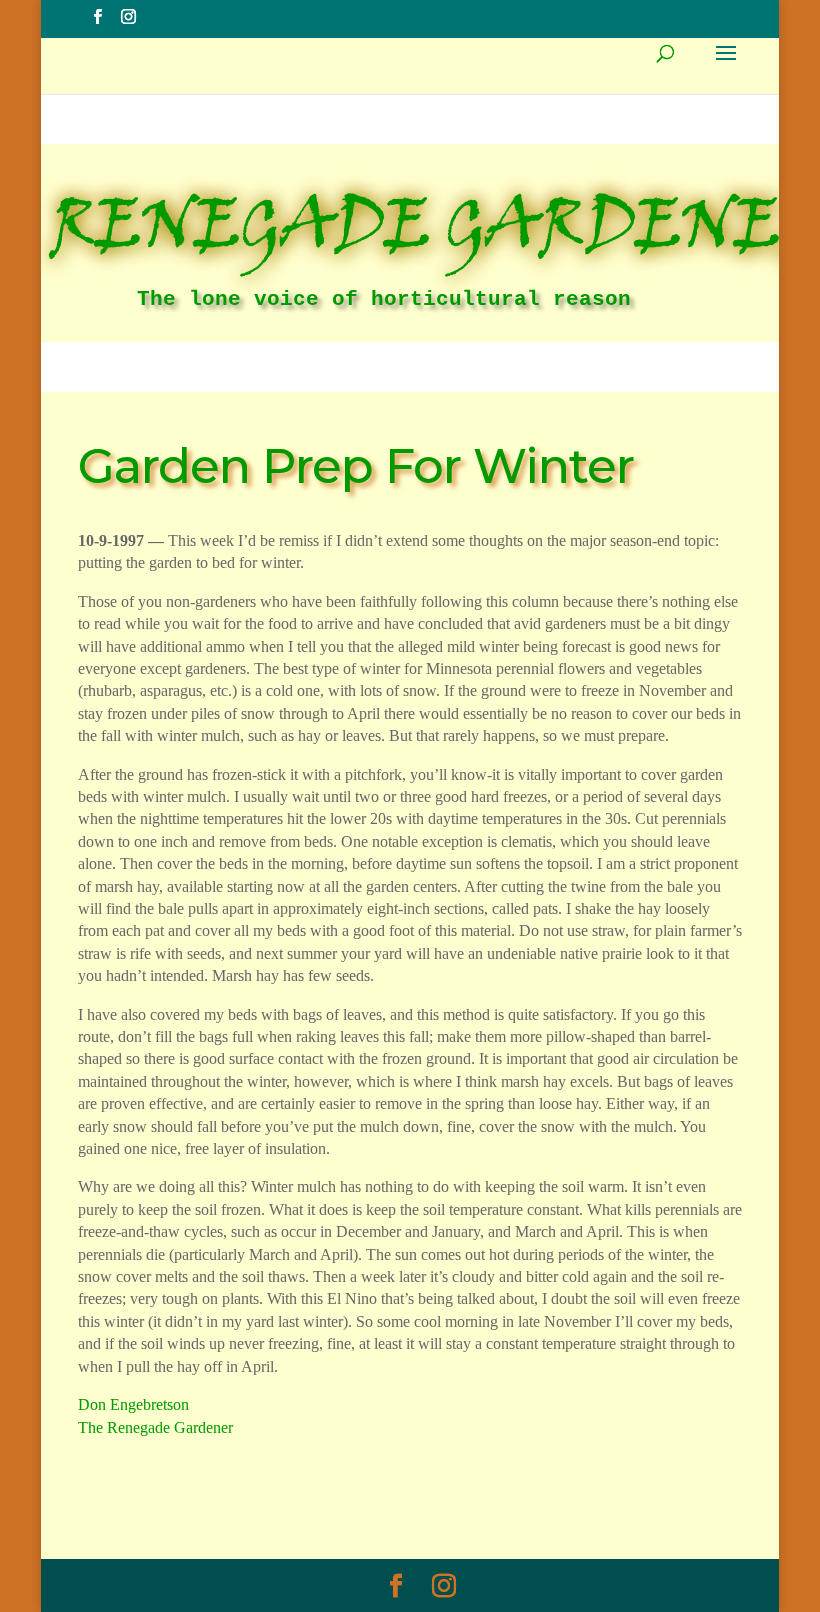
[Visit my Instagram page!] (128, 17)
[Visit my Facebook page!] (97, 17)
